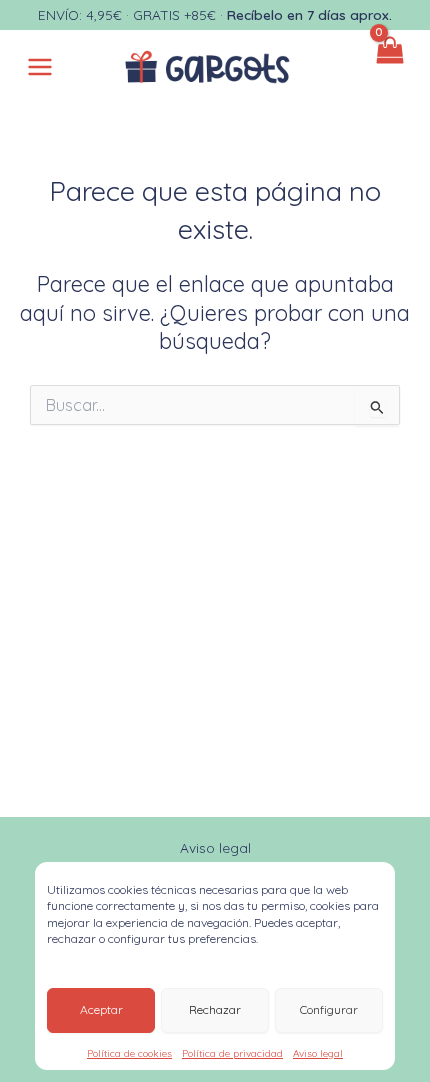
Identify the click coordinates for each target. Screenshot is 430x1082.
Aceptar (101, 1009)
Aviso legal (318, 1053)
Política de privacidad (232, 1053)
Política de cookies (129, 1053)
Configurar (329, 1009)
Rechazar (215, 1009)
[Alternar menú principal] (40, 67)
